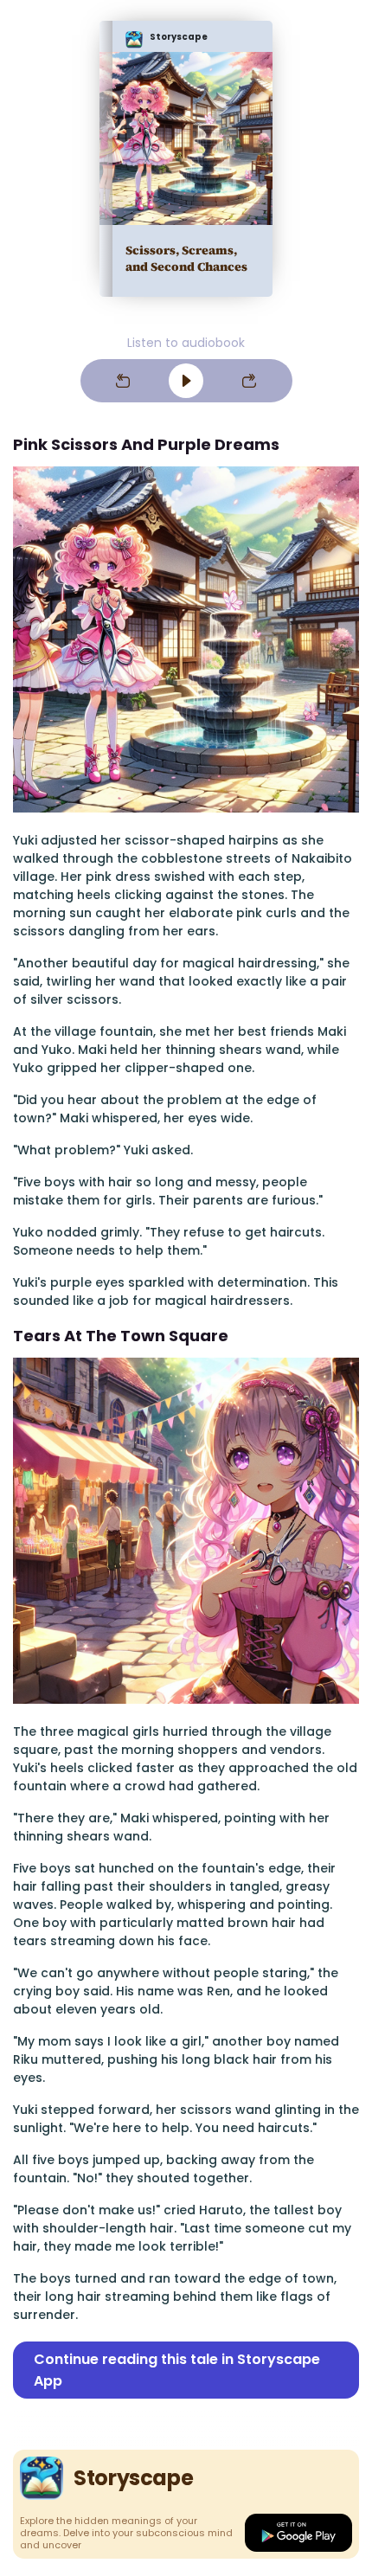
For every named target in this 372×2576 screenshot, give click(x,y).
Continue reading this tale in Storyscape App (177, 2370)
